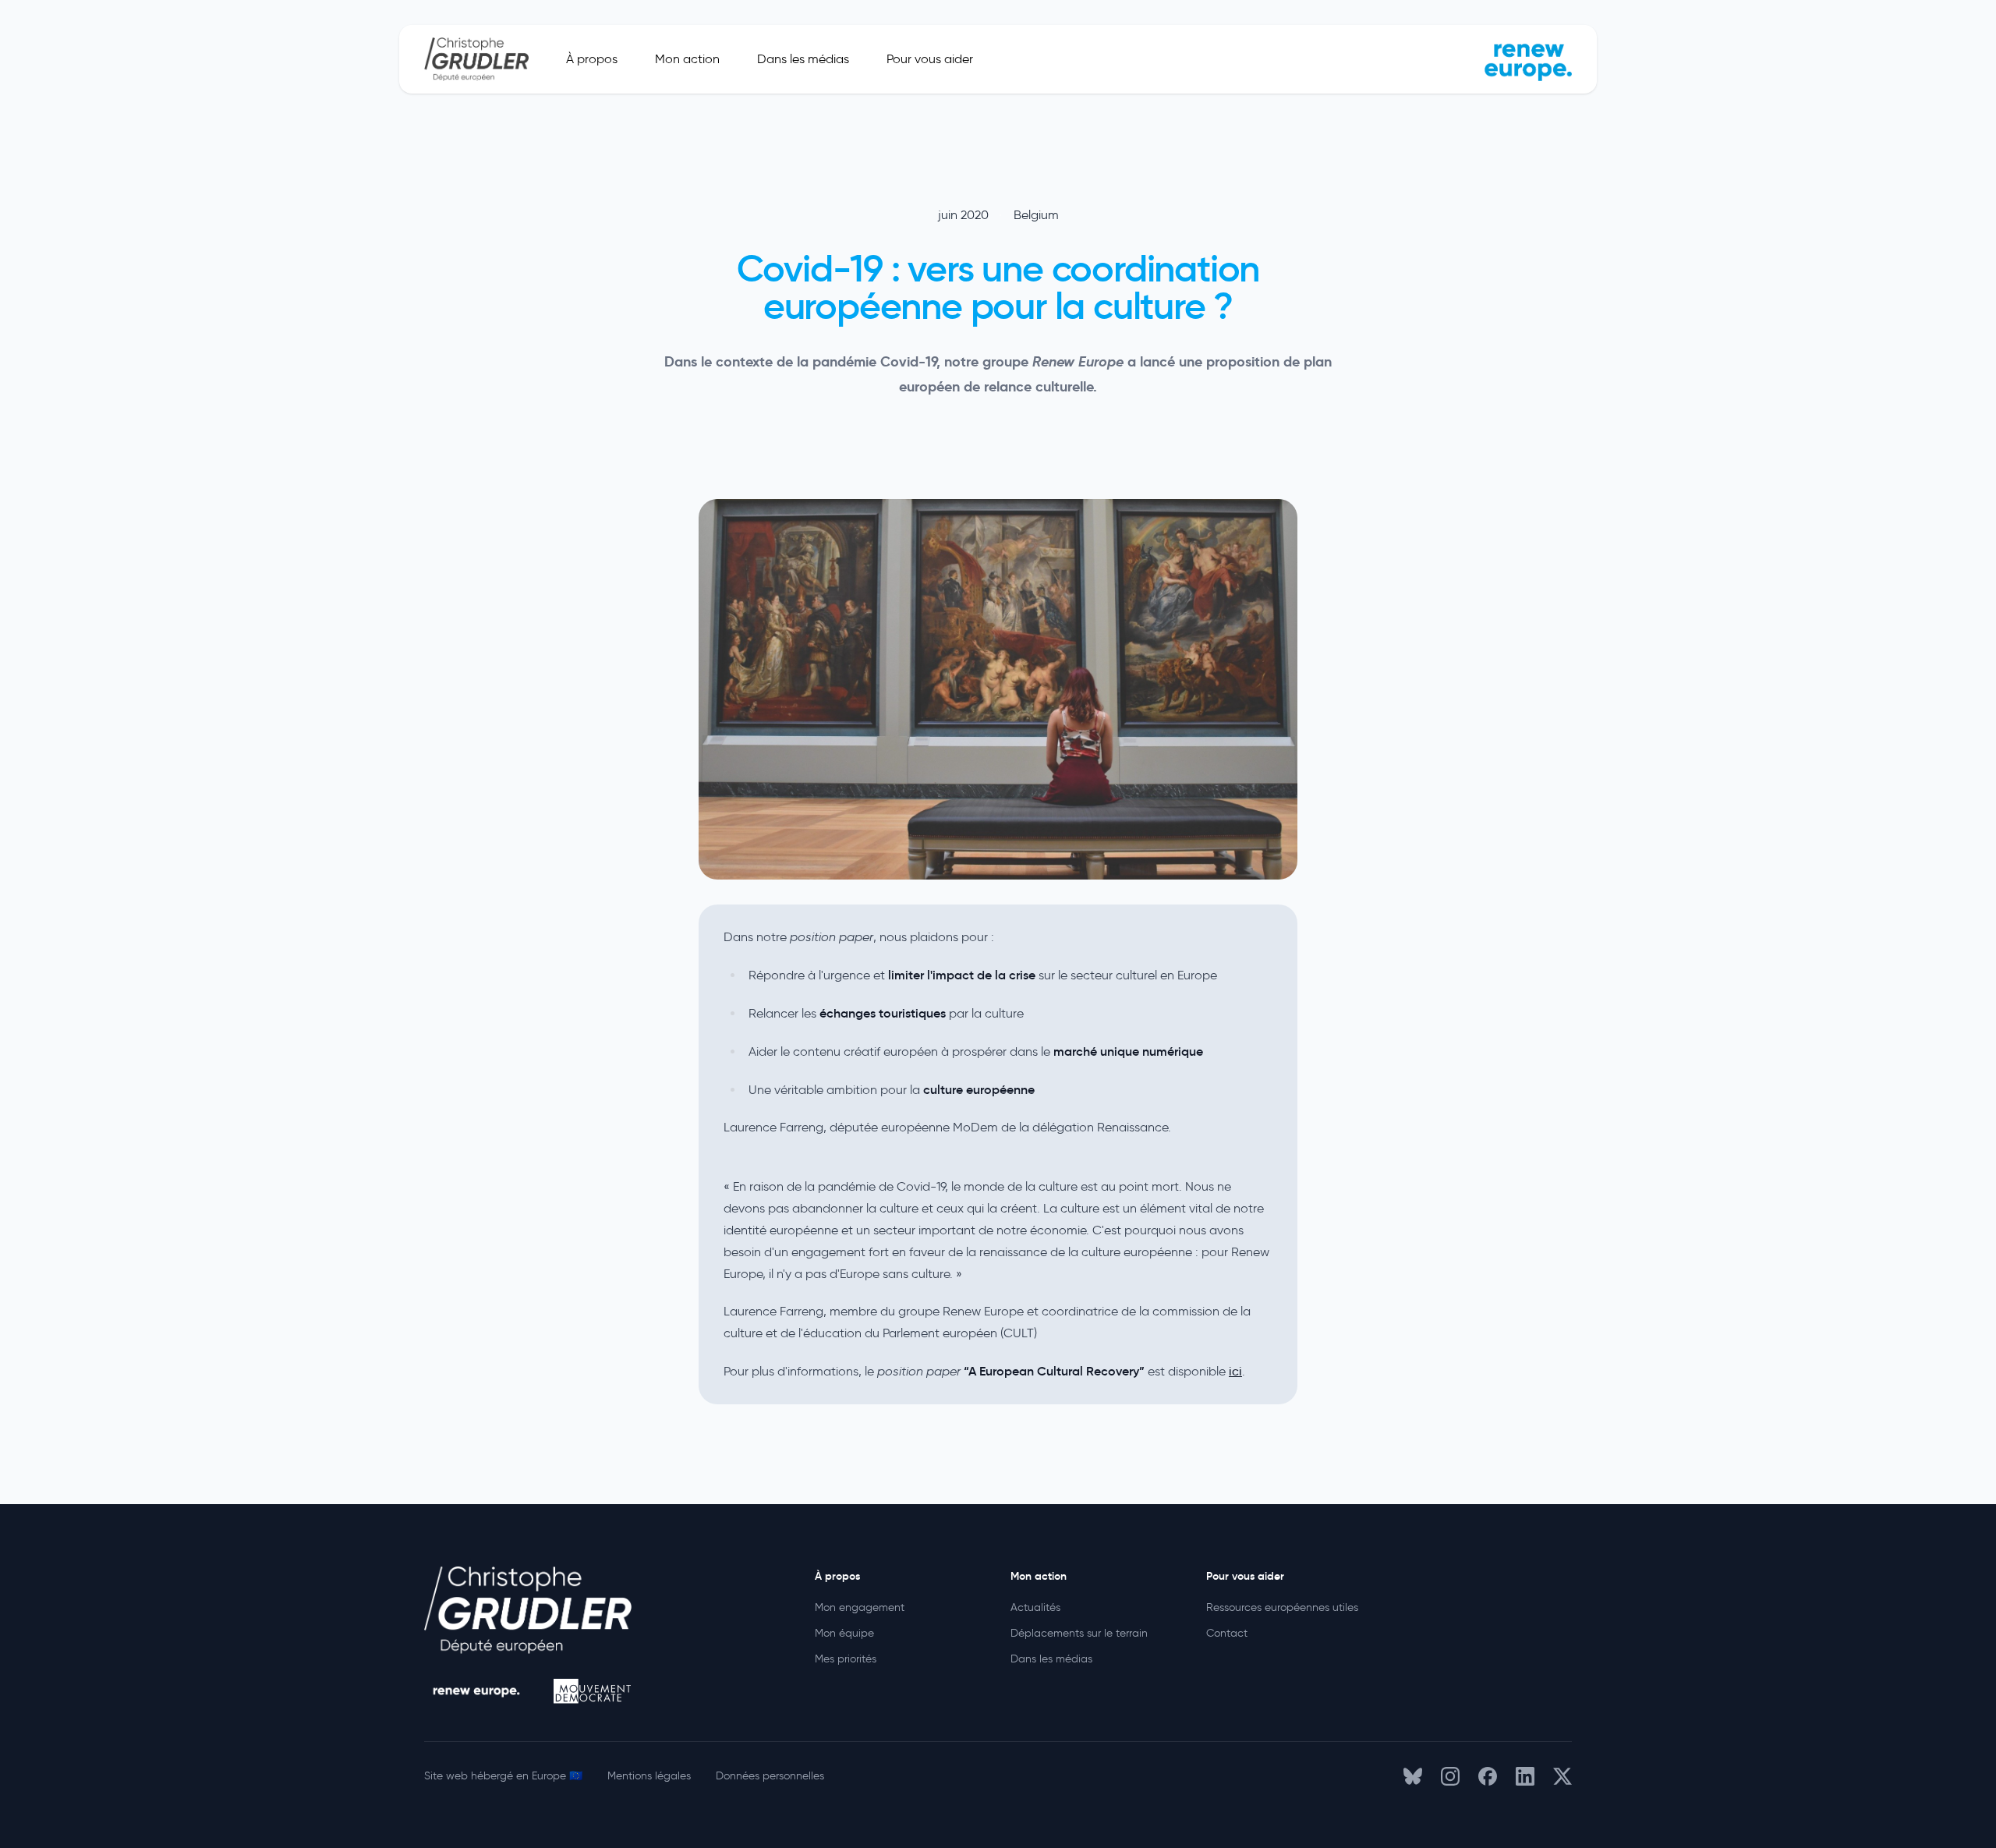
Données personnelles (770, 1776)
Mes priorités (846, 1659)
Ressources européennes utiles (1282, 1607)
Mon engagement (860, 1607)
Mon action (687, 59)
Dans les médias (803, 59)
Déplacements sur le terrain (1079, 1633)
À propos (592, 59)
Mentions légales (649, 1776)
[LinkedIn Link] (1525, 1776)
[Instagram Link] (1450, 1776)
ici (1235, 1371)
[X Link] (1562, 1776)
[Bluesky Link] (1413, 1776)
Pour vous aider (930, 59)
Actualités (1035, 1607)
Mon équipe (844, 1633)
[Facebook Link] (1488, 1776)
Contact (1227, 1633)
